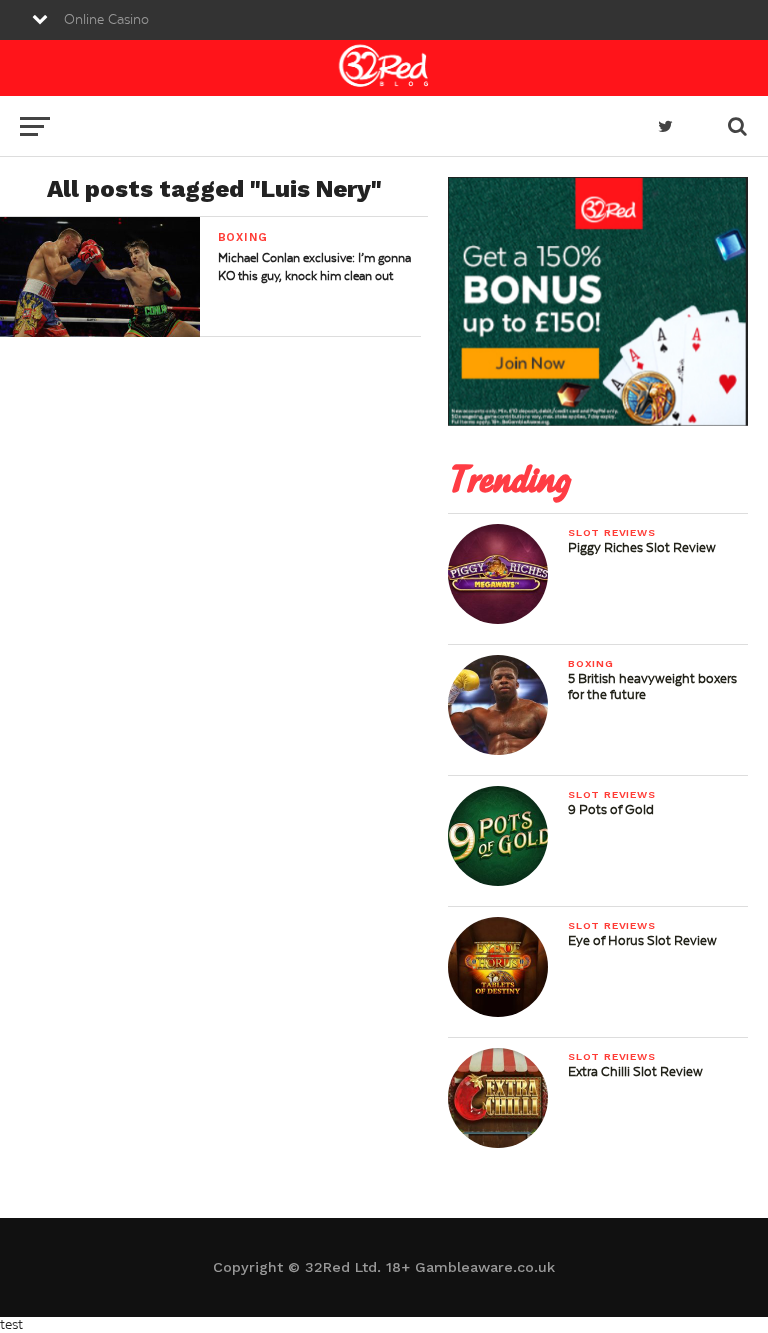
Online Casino (106, 20)
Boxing (591, 663)
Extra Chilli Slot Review (635, 1072)
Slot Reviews (612, 532)
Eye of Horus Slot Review (642, 941)
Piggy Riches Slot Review (642, 548)
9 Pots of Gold (611, 810)
